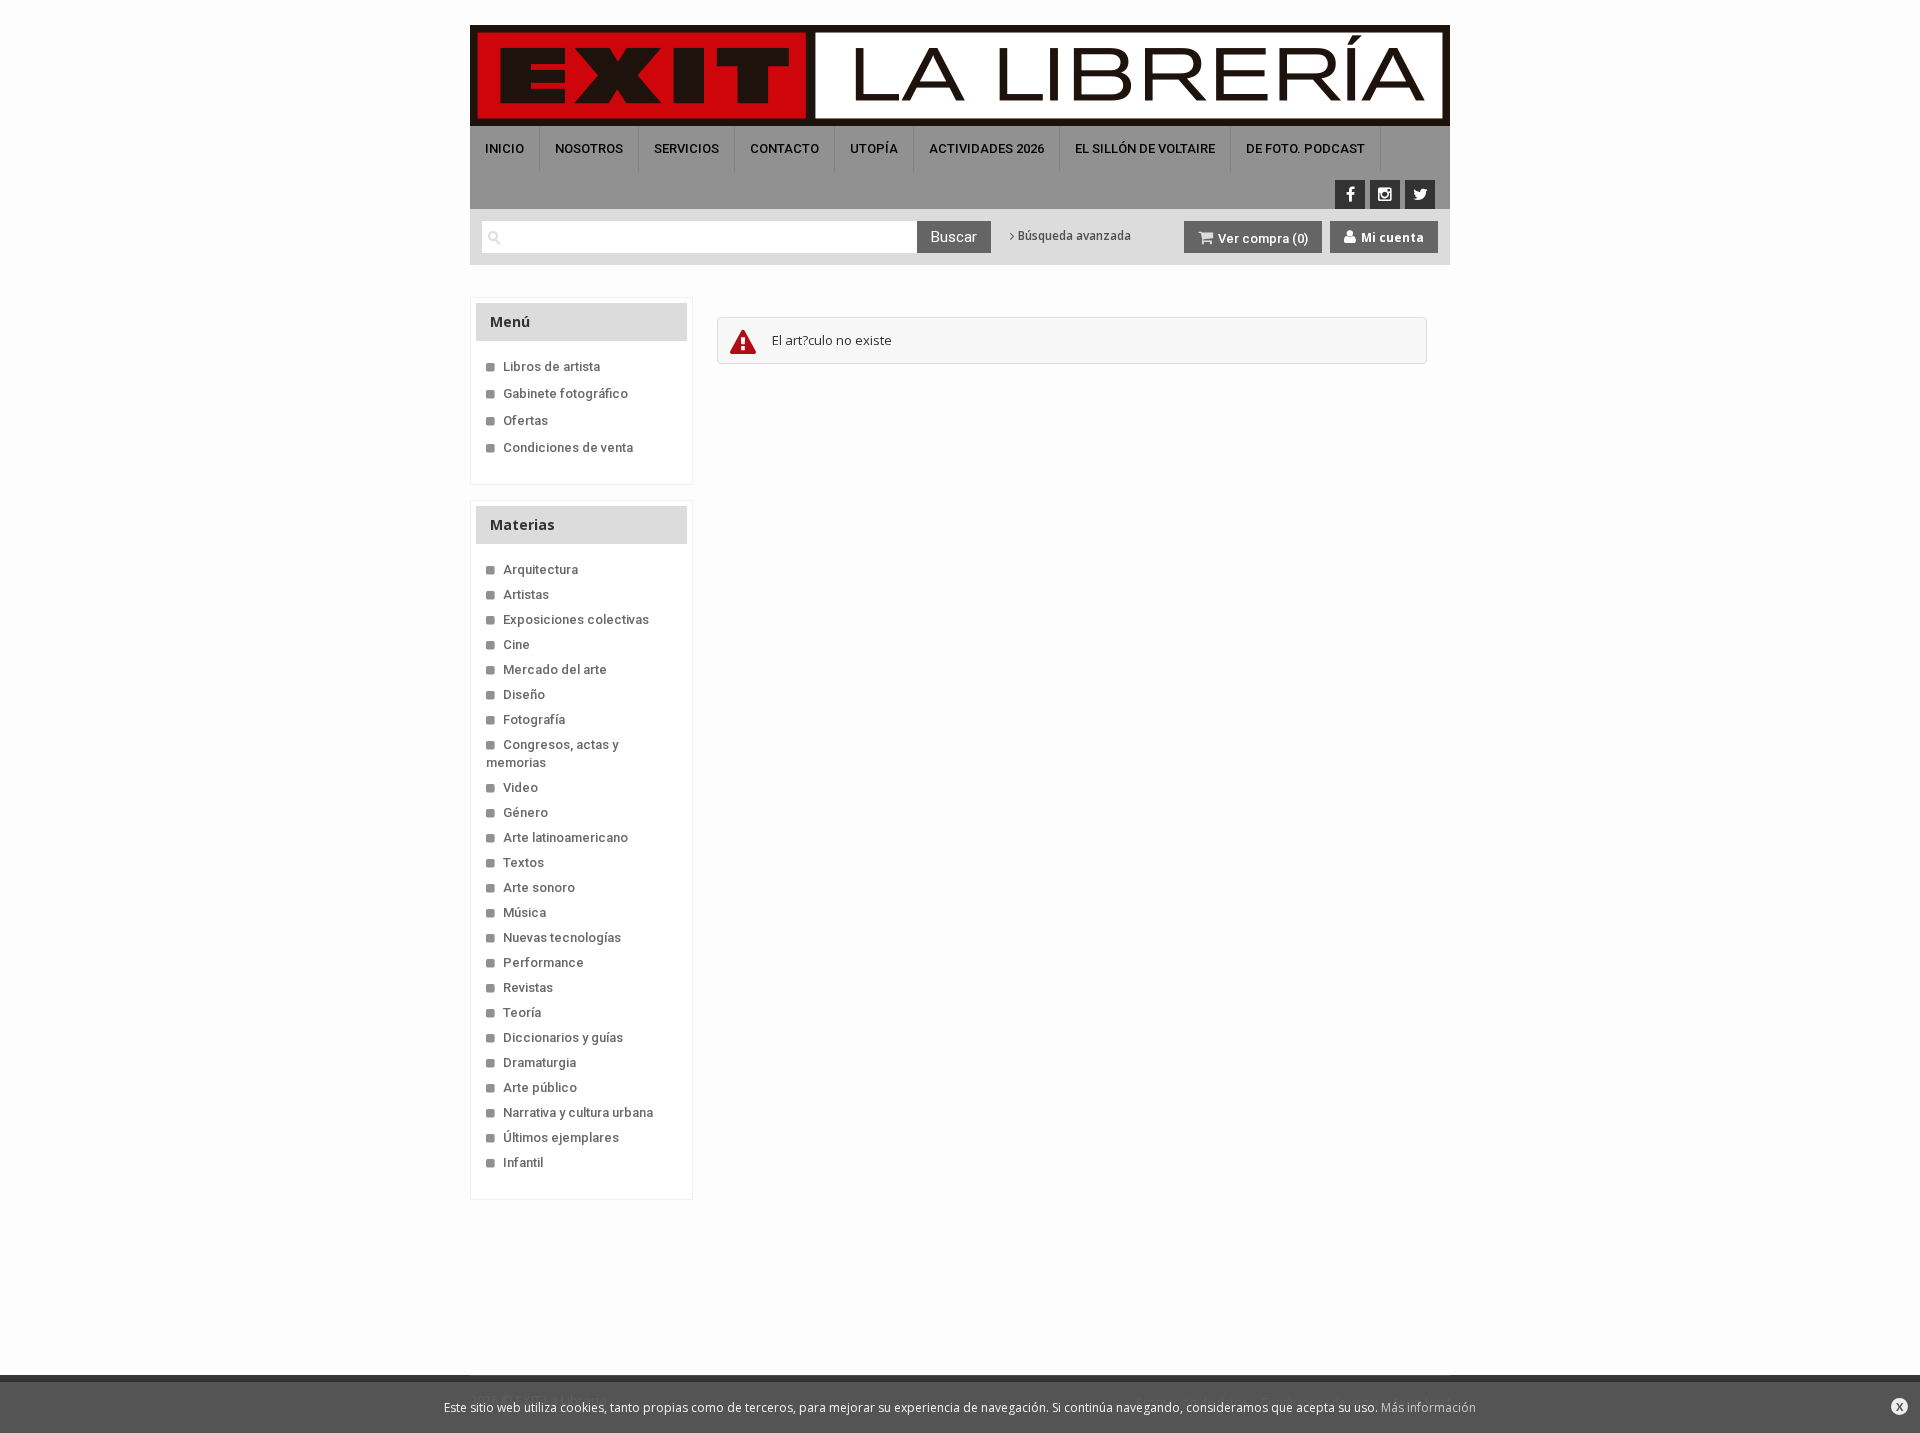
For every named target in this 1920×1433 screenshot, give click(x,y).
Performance (543, 962)
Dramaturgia (539, 1062)
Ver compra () (1261, 238)
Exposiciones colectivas (576, 619)
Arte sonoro (539, 887)
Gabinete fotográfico (565, 393)
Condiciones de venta (568, 447)
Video (520, 787)
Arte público (540, 1087)
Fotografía (534, 719)
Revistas (528, 987)
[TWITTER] (1420, 194)
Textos (523, 862)
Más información (1428, 1407)
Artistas (526, 594)
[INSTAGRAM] (1385, 194)
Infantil (523, 1162)
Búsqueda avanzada (1073, 236)
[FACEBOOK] (1350, 194)
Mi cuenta (1391, 237)
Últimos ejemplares (561, 1137)
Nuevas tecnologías (562, 937)
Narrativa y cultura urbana (578, 1112)
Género (525, 812)
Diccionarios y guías (563, 1037)
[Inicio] (960, 75)
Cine (516, 644)
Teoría (522, 1012)
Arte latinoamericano (565, 837)
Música (524, 912)
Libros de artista (551, 366)
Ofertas (525, 420)
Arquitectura (540, 569)
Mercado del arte (555, 669)
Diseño (524, 694)
